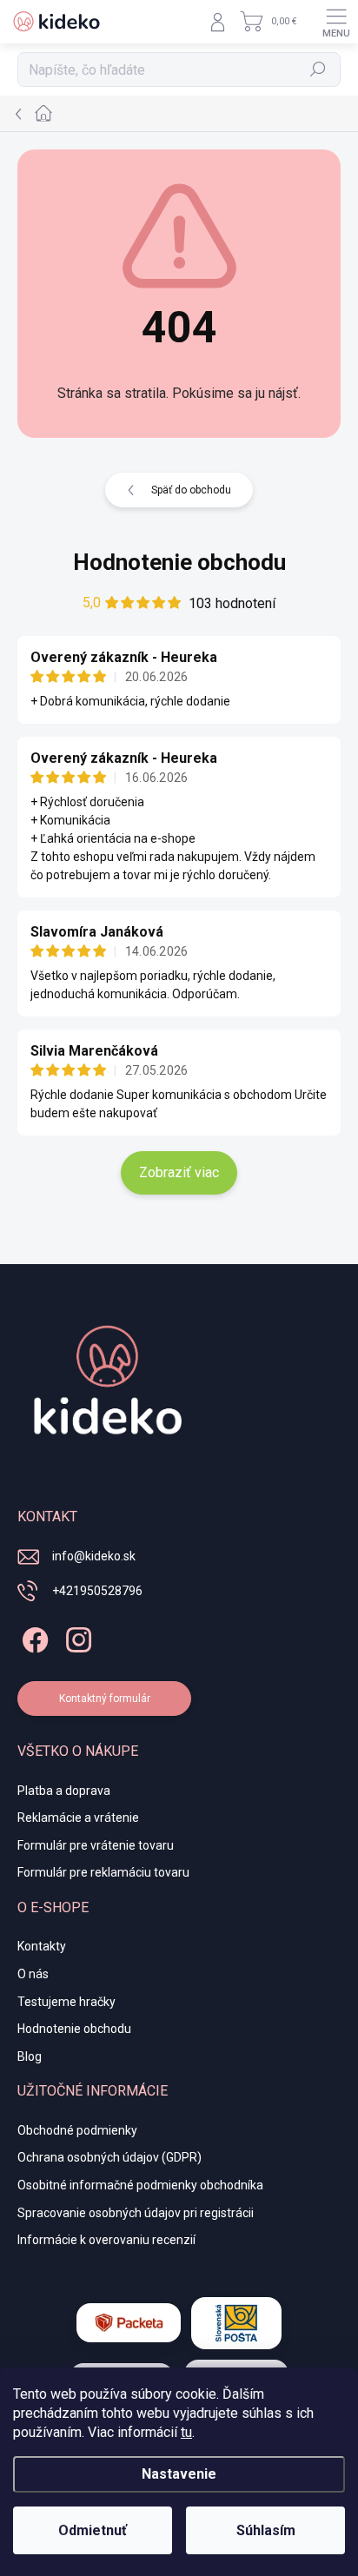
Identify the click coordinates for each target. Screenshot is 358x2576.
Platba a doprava (64, 1791)
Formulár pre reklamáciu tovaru (103, 1872)
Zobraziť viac (179, 1172)
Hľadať (318, 70)
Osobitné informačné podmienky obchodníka (140, 2185)
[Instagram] (76, 1636)
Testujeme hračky (66, 2002)
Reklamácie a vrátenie (78, 1818)
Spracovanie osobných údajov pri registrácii (136, 2213)
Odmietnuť (93, 2530)
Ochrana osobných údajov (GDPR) (109, 2157)
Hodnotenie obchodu (179, 562)
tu (186, 2432)
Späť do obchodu (191, 490)
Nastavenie (179, 2474)
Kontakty (42, 1946)
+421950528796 (97, 1591)
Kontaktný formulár (105, 1699)
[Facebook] (33, 1636)
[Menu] (336, 22)
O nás (33, 1974)
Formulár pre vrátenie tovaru (96, 1845)
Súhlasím (266, 2530)
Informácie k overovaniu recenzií (106, 2240)
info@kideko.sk (94, 1556)
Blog (30, 2056)
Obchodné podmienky (77, 2130)
